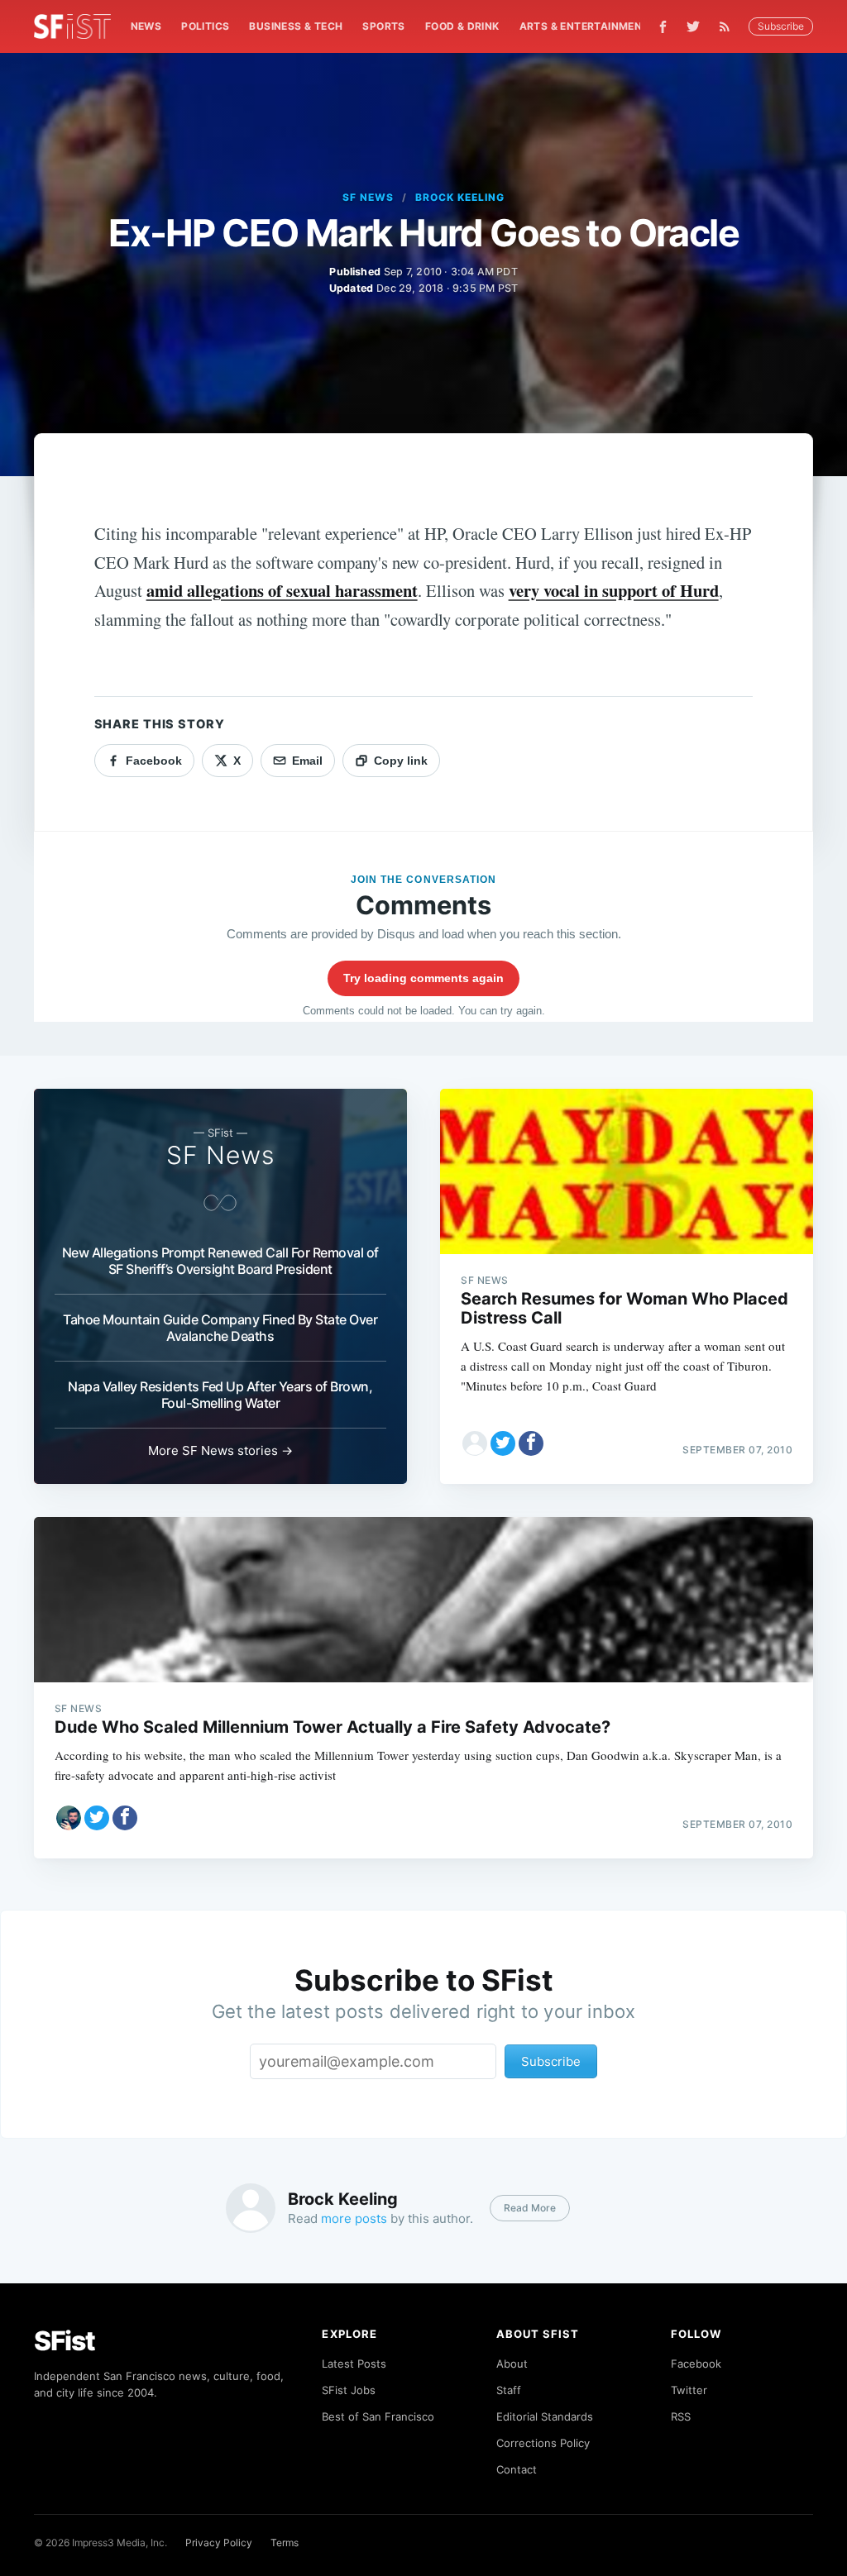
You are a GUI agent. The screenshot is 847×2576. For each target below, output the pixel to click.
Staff (509, 2390)
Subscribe (781, 26)
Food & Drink (462, 26)
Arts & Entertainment (584, 26)
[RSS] (729, 26)
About (512, 2364)
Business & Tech (296, 26)
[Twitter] (693, 26)
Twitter (689, 2390)
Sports (383, 26)
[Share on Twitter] (503, 1443)
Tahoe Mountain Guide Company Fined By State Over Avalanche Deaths (220, 1328)
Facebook (696, 2364)
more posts (354, 2218)
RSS (681, 2416)
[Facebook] (663, 27)
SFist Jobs (349, 2390)
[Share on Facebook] (531, 1443)
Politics (205, 26)
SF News (368, 197)
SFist (65, 2341)
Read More (530, 2208)
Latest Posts (354, 2364)
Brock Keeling (459, 197)
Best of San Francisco (378, 2416)
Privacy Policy (219, 2543)
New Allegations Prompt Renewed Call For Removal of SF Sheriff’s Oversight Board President (220, 1261)
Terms (285, 2543)
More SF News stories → (220, 1450)
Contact (517, 2469)
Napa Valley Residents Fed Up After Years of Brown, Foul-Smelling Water (220, 1395)
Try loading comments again (423, 978)
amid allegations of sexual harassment (282, 590)
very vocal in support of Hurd (614, 590)
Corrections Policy (543, 2443)
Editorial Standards (545, 2416)
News (146, 26)
